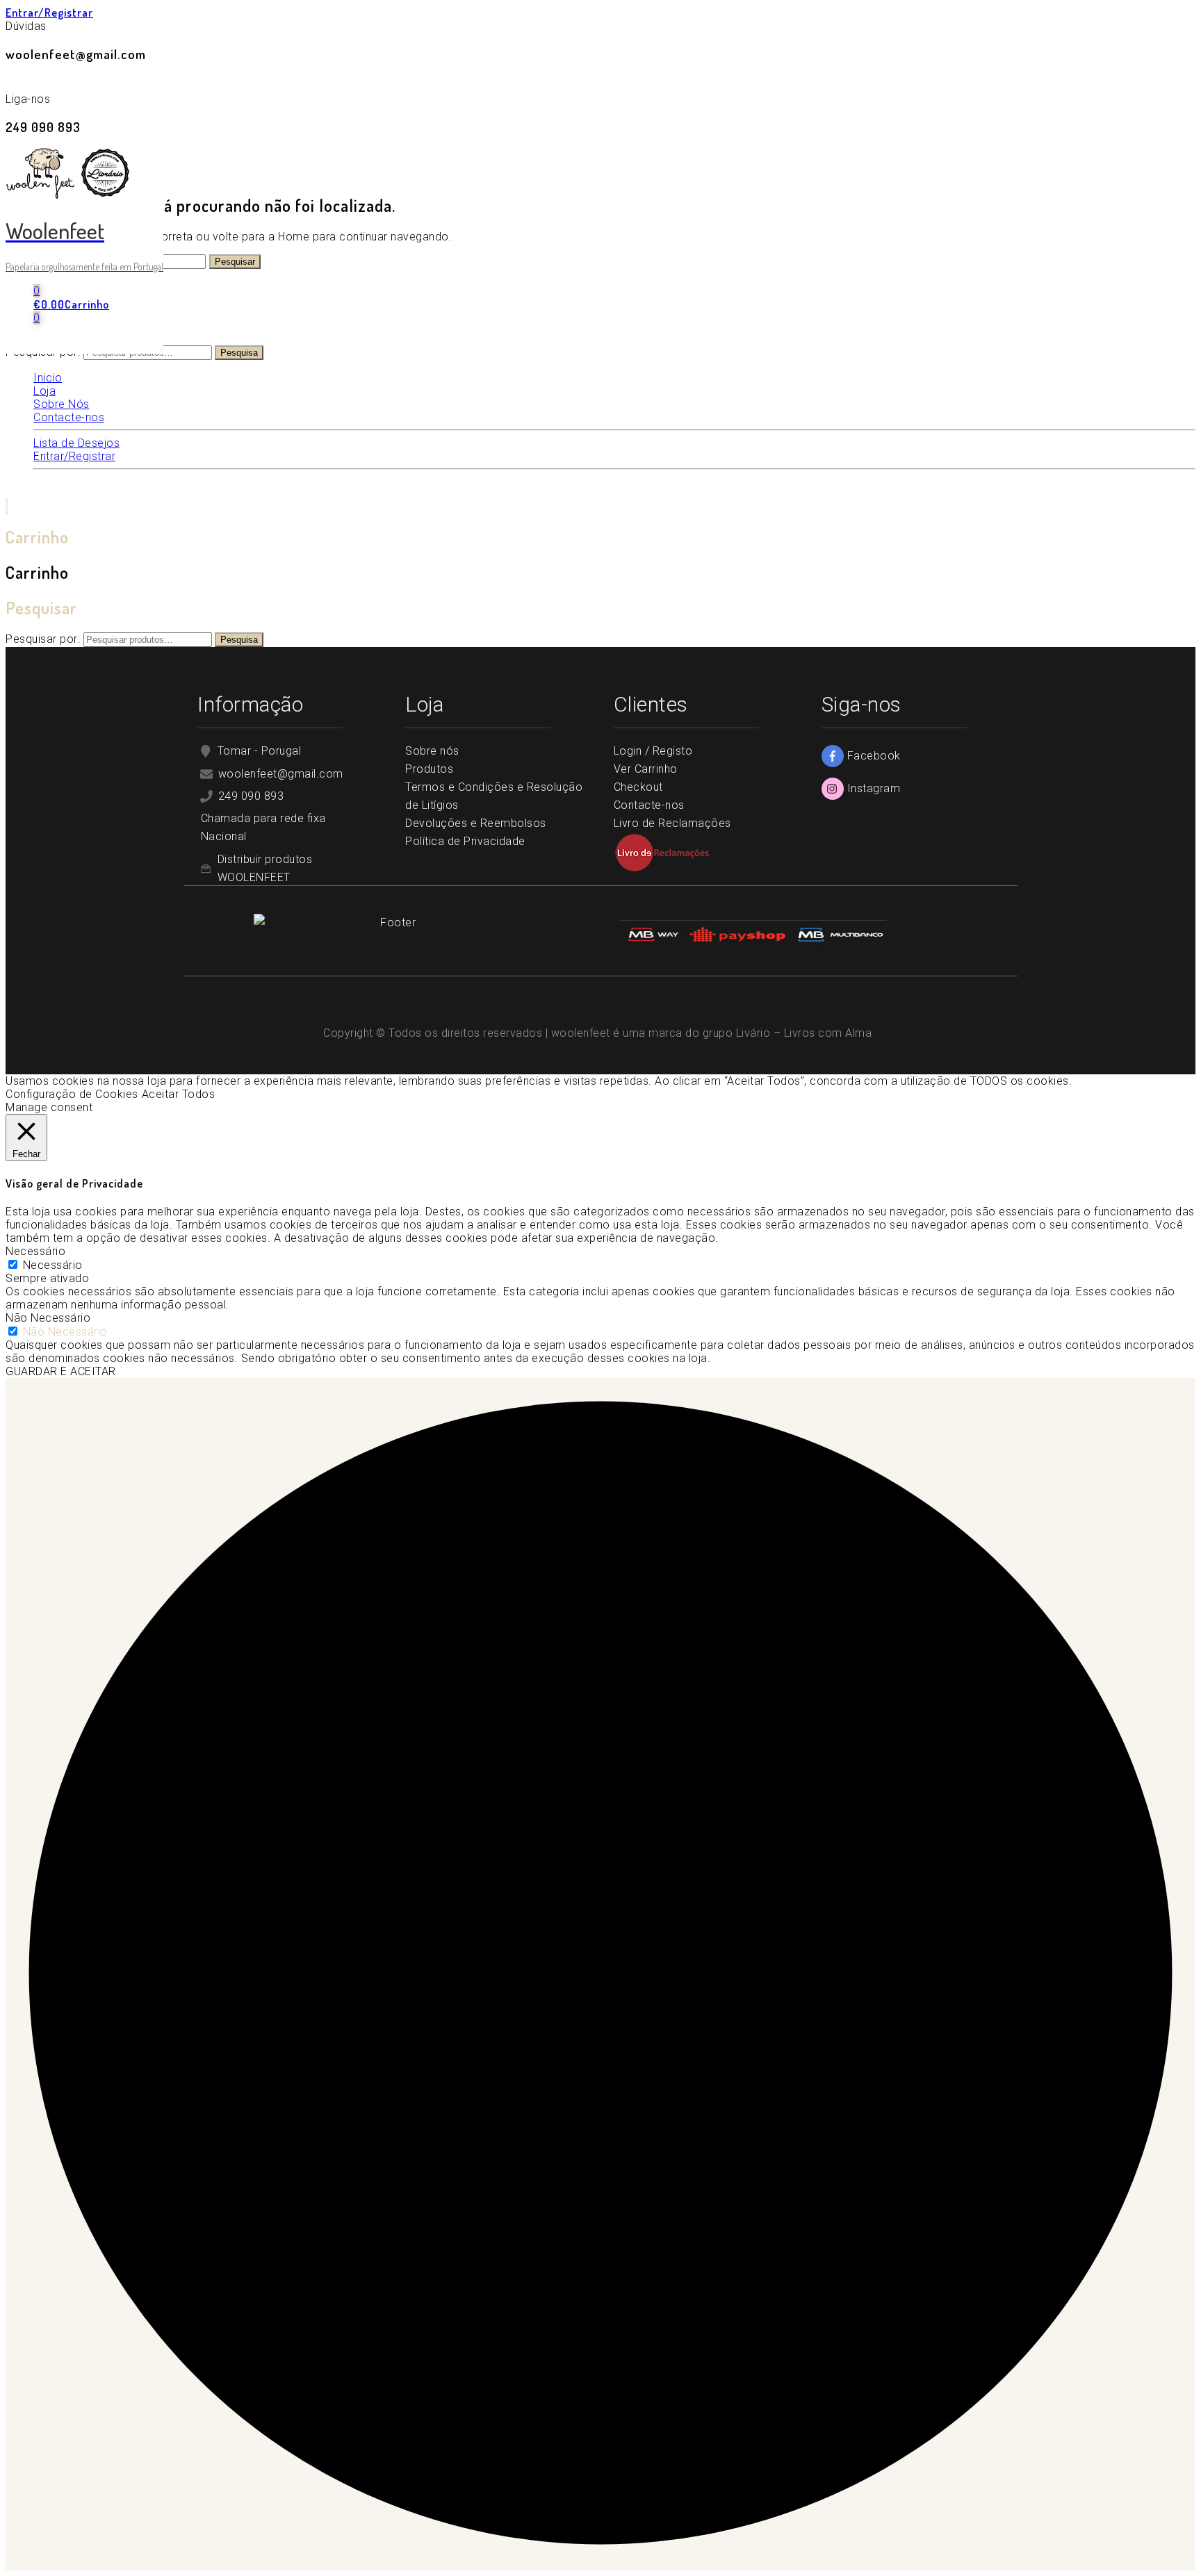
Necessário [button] (35, 1251)
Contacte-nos (649, 805)
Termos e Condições (459, 787)
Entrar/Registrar (49, 13)
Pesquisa (239, 353)
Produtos (429, 769)
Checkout (638, 787)
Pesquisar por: (43, 639)
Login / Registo (653, 751)
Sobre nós (432, 751)
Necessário (53, 1265)
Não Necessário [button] (48, 1318)
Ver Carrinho (646, 769)
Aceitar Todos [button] (179, 1094)
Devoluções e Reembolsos (476, 823)
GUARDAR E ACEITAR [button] (61, 1371)
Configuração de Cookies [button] (72, 1094)
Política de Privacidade (467, 841)
